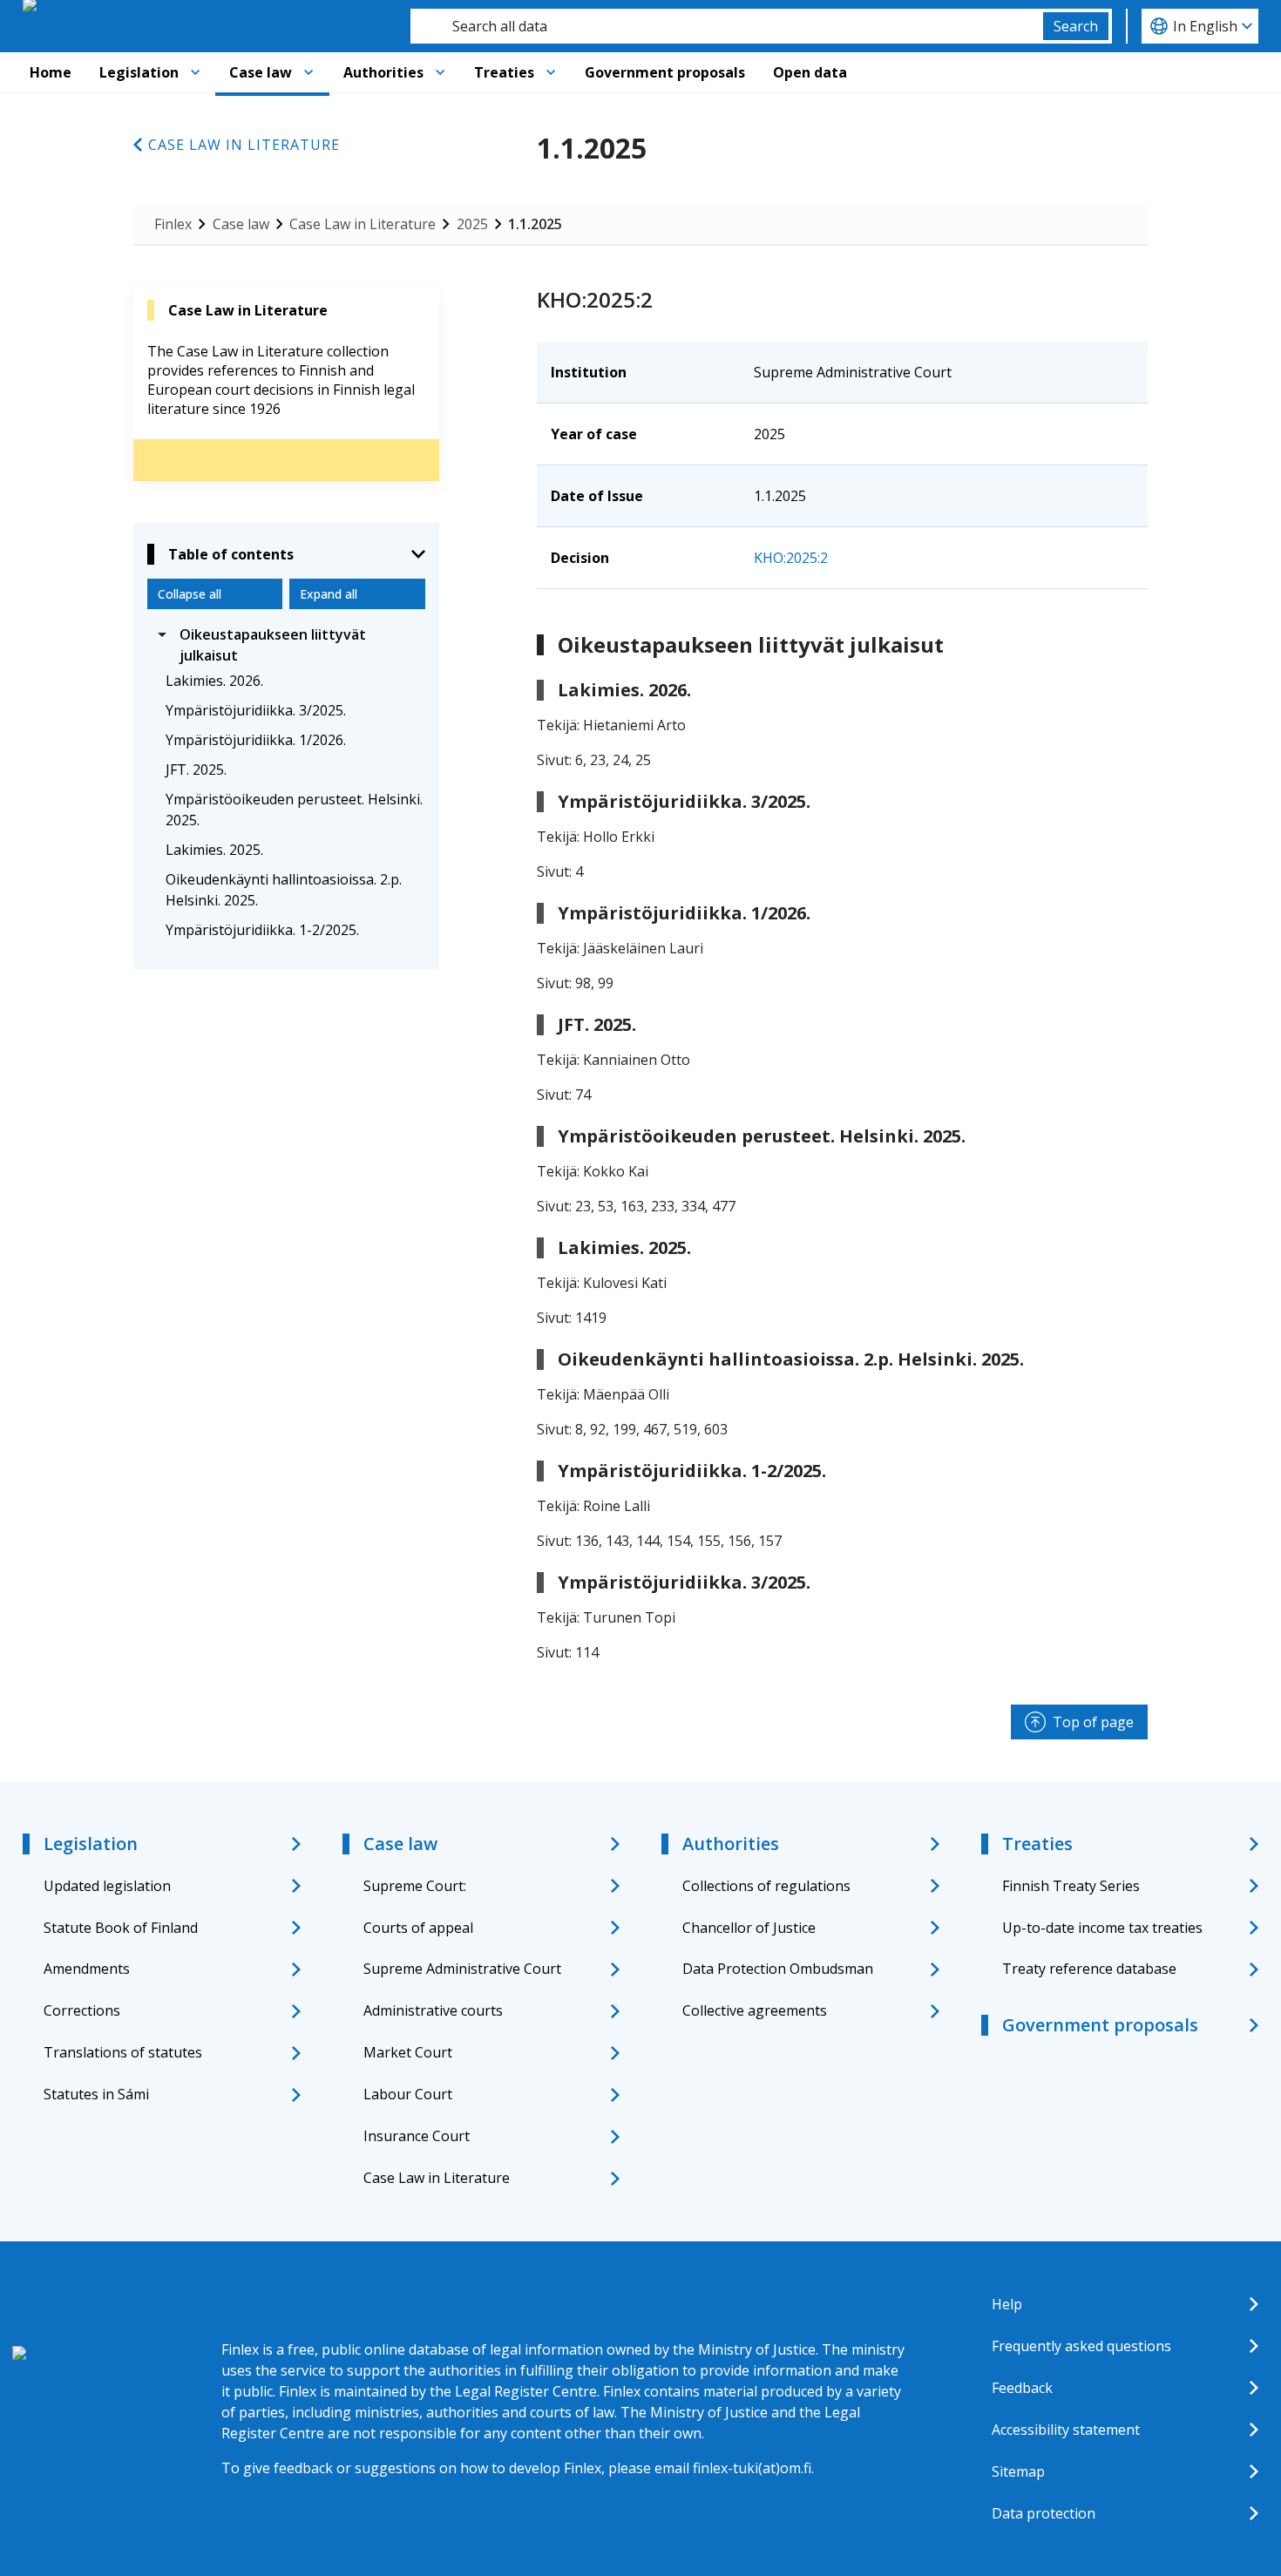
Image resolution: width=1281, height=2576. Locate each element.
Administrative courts (433, 2010)
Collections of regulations (766, 1886)
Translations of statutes (123, 2052)
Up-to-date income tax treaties (1102, 1928)
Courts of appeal (418, 1928)
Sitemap (1018, 2471)
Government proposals (665, 72)
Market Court (408, 2052)
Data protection (1044, 2513)
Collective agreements (755, 2010)
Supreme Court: (415, 1886)
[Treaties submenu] (551, 72)
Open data (810, 72)
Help (1007, 2304)
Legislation (139, 72)
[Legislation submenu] (195, 72)
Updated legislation (107, 1886)
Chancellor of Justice (749, 1928)
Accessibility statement (1066, 2430)
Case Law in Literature (244, 145)
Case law (261, 72)
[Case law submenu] (308, 72)
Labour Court (408, 2094)
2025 (472, 224)
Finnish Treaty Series (1071, 1886)
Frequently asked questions (1081, 2346)
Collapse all (190, 594)
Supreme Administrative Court (462, 1969)
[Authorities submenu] (440, 72)
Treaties (504, 72)
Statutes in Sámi (96, 2094)
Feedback (1022, 2388)
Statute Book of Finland (121, 1928)
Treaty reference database (1089, 1969)
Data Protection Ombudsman (778, 1969)
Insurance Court (417, 2136)
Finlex (173, 224)
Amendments (87, 1969)
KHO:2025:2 (791, 558)
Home (51, 72)
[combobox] (727, 26)
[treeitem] (286, 645)
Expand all (329, 594)
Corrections (82, 2010)
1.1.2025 (535, 224)
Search (1076, 26)
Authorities (383, 72)
